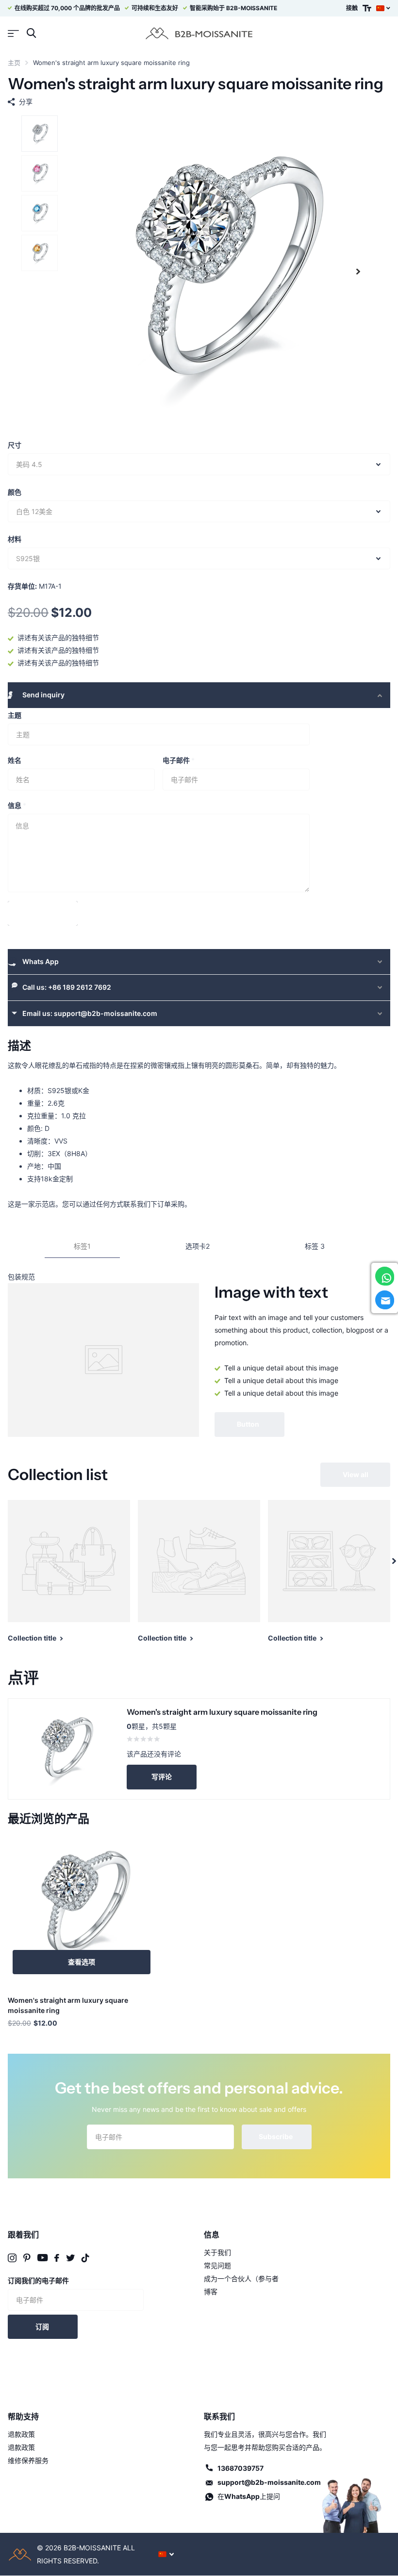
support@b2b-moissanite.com (269, 2482)
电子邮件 (179, 760)
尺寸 (15, 445)
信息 (17, 805)
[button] (358, 272)
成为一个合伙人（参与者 (241, 2278)
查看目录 (13, 33)
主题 (15, 715)
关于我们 (217, 2252)
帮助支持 (23, 2416)
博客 (211, 2292)
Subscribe (276, 2136)
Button (249, 1424)
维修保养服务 (28, 2460)
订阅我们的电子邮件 (38, 2280)
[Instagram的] (12, 2258)
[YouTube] (42, 2258)
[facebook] (57, 2258)
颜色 (15, 492)
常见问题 (217, 2265)
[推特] (70, 2258)
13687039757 (240, 2468)
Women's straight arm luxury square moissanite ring (68, 2005)
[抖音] (85, 2258)
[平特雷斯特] (27, 2258)
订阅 (43, 2326)
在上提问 (249, 2496)
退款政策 (21, 2434)
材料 (15, 539)
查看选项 (82, 1962)
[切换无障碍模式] (367, 8)
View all (356, 1474)
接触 (352, 8)
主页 (14, 63)
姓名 (15, 760)
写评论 (162, 1777)
